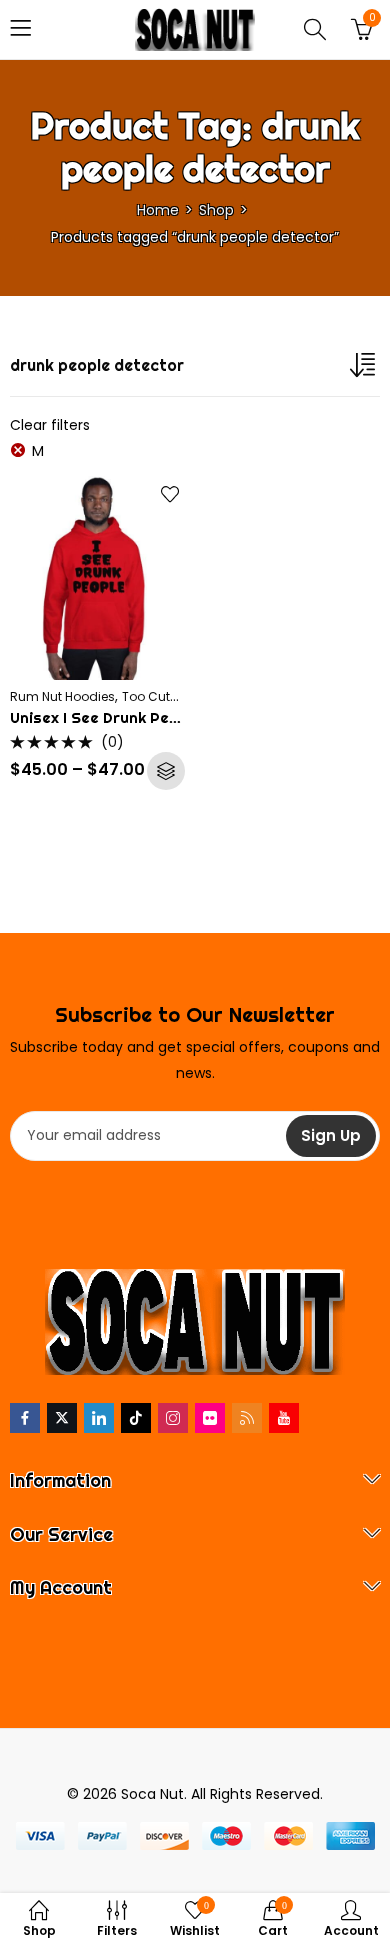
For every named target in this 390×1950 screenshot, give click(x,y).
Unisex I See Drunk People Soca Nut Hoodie (171, 717)
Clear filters (50, 425)
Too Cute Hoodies (176, 696)
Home (158, 210)
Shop (216, 210)
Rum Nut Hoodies (62, 696)
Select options (166, 771)
